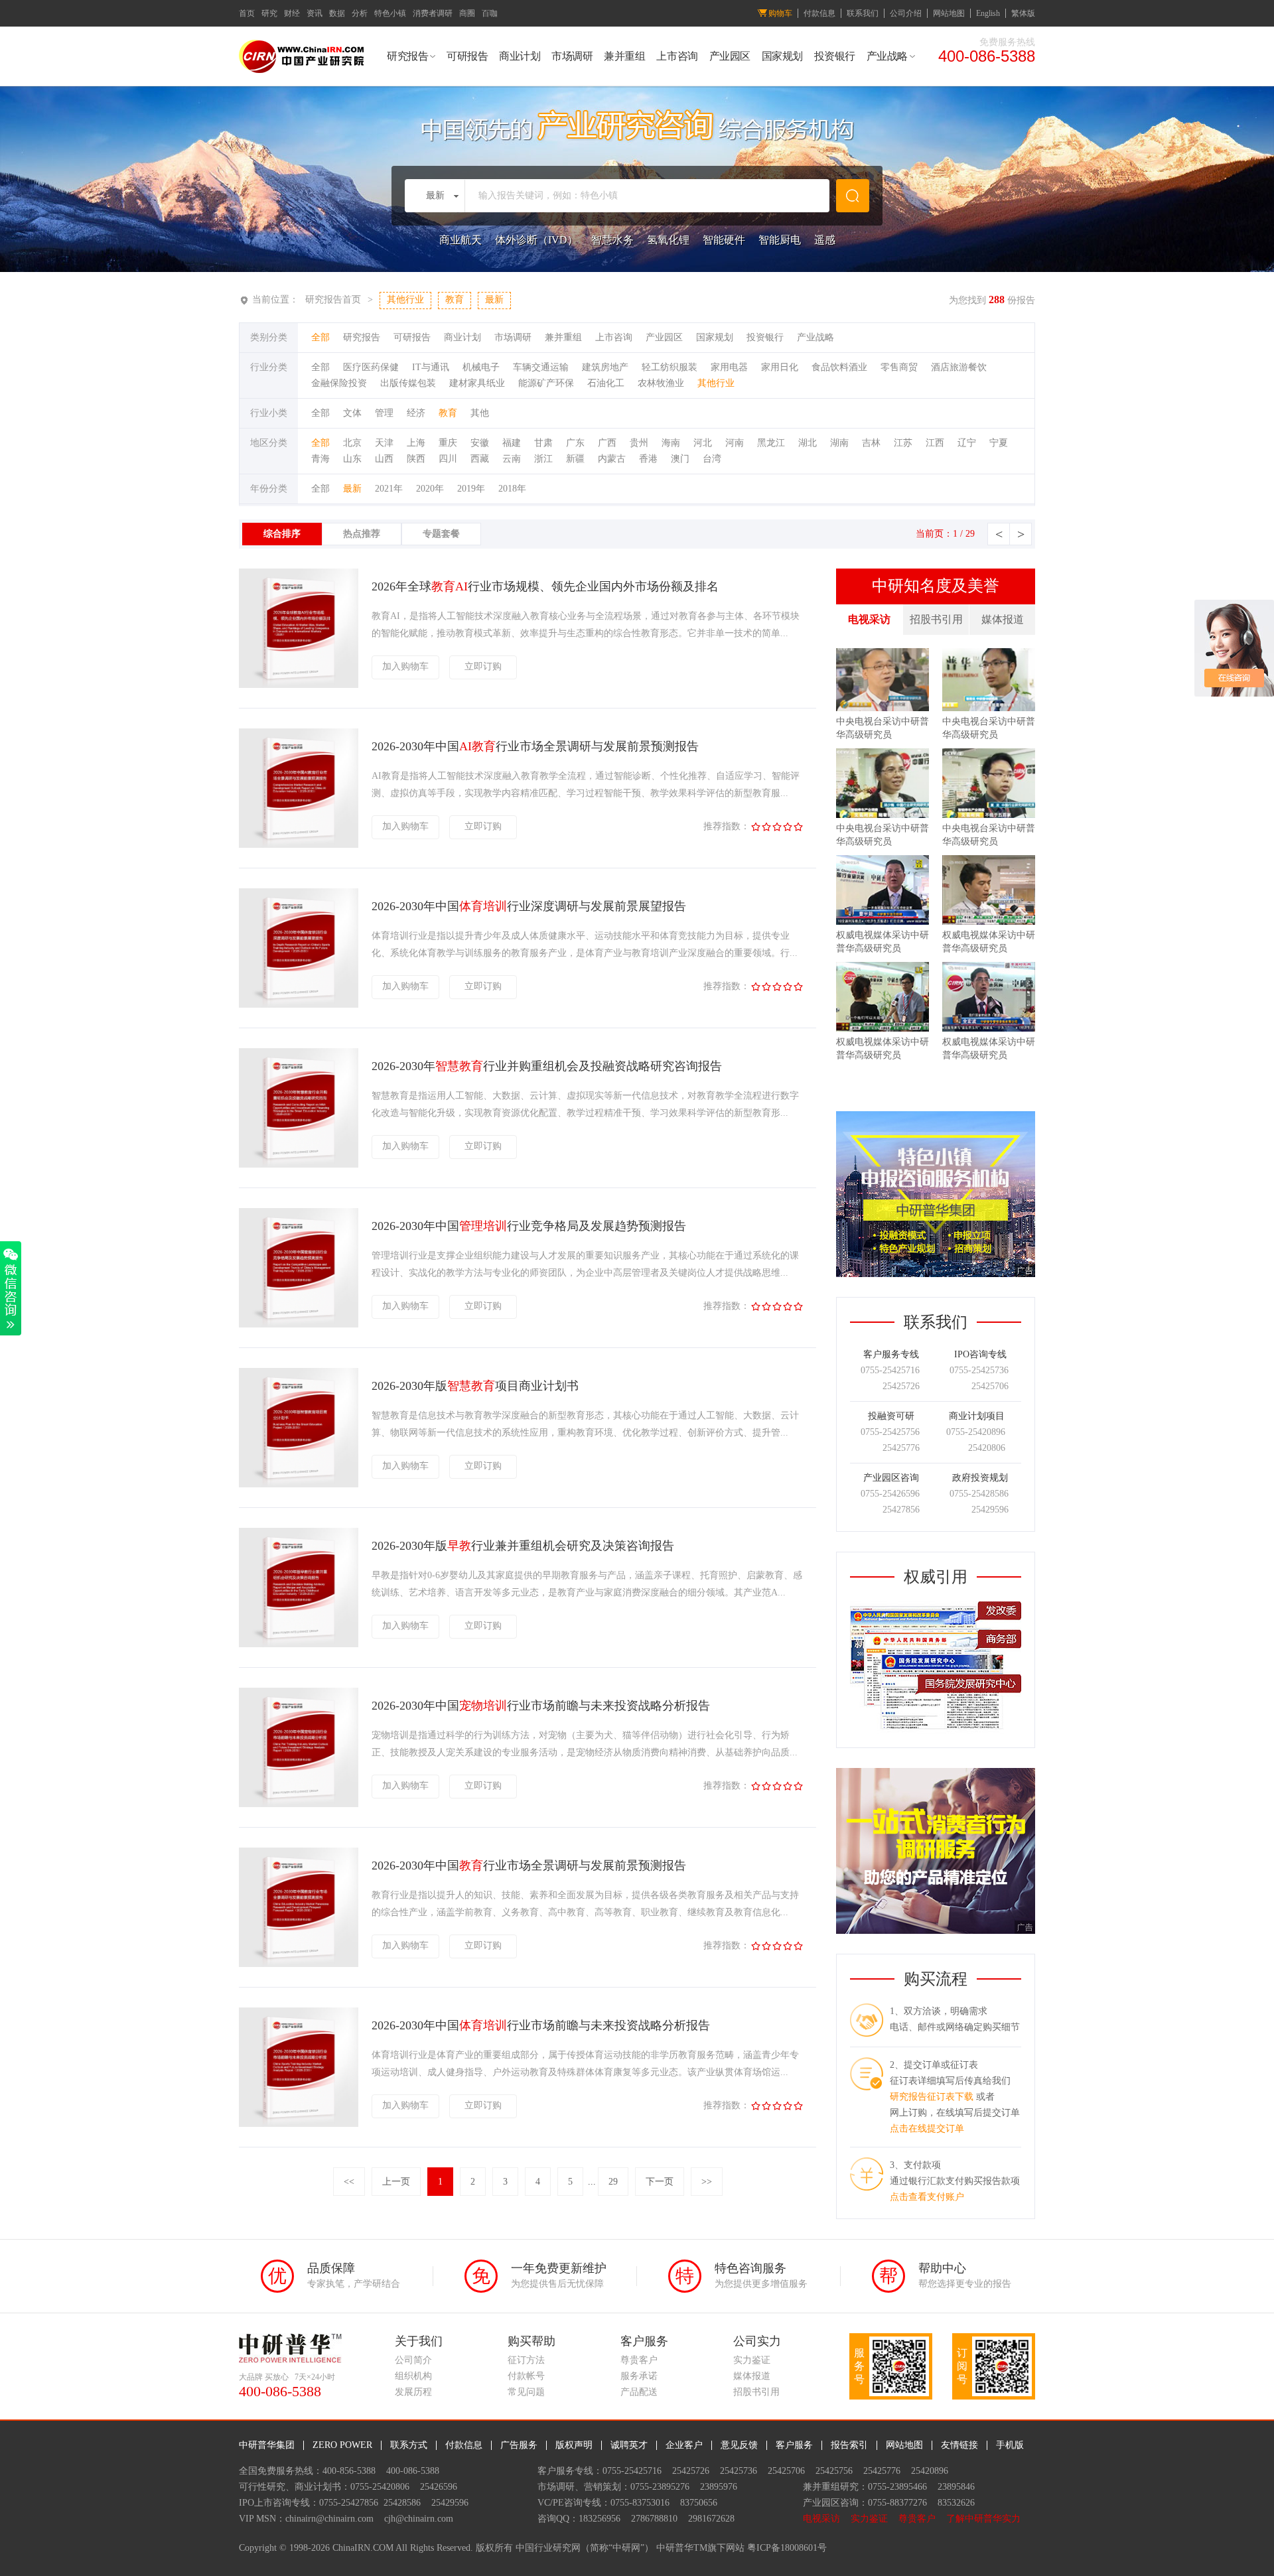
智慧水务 (612, 240)
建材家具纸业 (477, 383)
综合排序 (282, 534)
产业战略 (887, 56)
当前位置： (275, 300)
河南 (735, 443)
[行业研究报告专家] (936, 1731)
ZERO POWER (342, 2445)
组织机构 (413, 2376)
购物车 (780, 13)
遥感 (825, 240)
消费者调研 (433, 13)
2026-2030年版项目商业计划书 (475, 1386)
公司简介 (413, 2360)
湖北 (808, 443)
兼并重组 (624, 56)
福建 (512, 443)
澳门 (680, 459)
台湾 (712, 459)
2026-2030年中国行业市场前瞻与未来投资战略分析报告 (541, 1706)
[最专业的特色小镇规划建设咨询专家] (936, 1118)
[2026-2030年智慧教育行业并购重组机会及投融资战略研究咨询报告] (299, 1165)
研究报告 (407, 56)
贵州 (639, 443)
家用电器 (729, 367)
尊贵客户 (639, 2360)
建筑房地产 (605, 367)
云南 (512, 459)
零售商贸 (899, 367)
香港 (648, 459)
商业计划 (520, 56)
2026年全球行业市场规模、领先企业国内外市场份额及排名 (545, 586)
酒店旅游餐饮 (959, 367)
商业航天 (460, 240)
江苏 (903, 443)
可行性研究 (262, 2487)
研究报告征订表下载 (932, 2097)
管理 (384, 413)
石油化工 (606, 383)
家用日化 (780, 367)
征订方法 (526, 2360)
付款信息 (819, 13)
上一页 (396, 2182)
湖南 (839, 443)
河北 (703, 443)
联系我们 (863, 13)
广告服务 (519, 2445)
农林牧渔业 (661, 383)
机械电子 (481, 367)
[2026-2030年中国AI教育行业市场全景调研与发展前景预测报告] (299, 845)
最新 (352, 489)
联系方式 (409, 2445)
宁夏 (999, 443)
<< (349, 2182)
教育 (448, 413)
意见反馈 (739, 2445)
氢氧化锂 (668, 240)
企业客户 (684, 2445)
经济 (416, 413)
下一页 (660, 2182)
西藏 (480, 459)
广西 (607, 443)
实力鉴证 (752, 2360)
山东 (352, 459)
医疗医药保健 (371, 367)
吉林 (871, 443)
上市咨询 (677, 56)
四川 (448, 459)
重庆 (448, 443)
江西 (935, 443)
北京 (352, 443)
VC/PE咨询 (560, 2503)
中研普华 (675, 2548)
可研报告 (467, 56)
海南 (671, 443)
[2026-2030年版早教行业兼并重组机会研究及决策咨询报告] (299, 1644)
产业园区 (730, 56)
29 (613, 2182)
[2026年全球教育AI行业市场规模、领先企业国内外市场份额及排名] (299, 685)
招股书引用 (936, 619)
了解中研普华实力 (983, 2519)
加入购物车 (405, 666)
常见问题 (526, 2392)
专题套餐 (441, 534)
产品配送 (639, 2392)
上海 (416, 443)
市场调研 (572, 56)
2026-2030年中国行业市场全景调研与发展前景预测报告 (535, 746)
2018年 (512, 489)
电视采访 (869, 619)
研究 (269, 13)
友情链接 (959, 2445)
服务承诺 (639, 2376)
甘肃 (543, 443)
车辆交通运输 (541, 367)
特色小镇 (390, 13)
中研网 (626, 2548)
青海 (320, 459)
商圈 (467, 13)
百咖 (490, 13)
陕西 (416, 459)
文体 (352, 413)
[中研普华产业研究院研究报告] (301, 70)
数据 (337, 13)
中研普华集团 (267, 2445)
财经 (292, 13)
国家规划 (782, 56)
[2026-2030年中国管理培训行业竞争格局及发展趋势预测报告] (299, 1324)
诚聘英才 (629, 2445)
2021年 (389, 489)
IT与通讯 (431, 367)
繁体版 (1023, 13)
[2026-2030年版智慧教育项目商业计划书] (299, 1484)
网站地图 (949, 13)
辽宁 (967, 443)
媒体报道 (1003, 619)
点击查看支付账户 (927, 2197)
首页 (247, 13)
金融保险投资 (339, 383)
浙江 (543, 459)
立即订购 (483, 666)
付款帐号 (526, 2376)
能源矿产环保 (546, 383)
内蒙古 (612, 459)
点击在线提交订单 (927, 2129)
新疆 (575, 459)
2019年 (471, 489)
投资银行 (835, 56)
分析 (360, 13)
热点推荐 (362, 534)
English (988, 13)
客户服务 (794, 2445)
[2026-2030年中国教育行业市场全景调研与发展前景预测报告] (299, 1964)
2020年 (430, 489)
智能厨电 (780, 240)
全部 (320, 337)
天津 (384, 443)
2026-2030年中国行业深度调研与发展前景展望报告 (529, 906)
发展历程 (413, 2392)
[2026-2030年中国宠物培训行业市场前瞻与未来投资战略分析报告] (299, 1804)
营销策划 (602, 2487)
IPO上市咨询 (265, 2503)
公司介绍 (906, 13)
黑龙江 (771, 443)
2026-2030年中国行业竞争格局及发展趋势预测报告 (529, 1226)
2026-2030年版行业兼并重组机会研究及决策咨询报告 (523, 1546)
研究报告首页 (333, 300)
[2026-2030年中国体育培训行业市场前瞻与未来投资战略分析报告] (299, 2124)
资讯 (315, 13)
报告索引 (849, 2445)
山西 (384, 459)
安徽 (480, 443)
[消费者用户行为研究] (936, 1775)
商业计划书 (318, 2487)
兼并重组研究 (831, 2487)
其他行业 (716, 383)
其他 (480, 413)
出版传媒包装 (408, 383)
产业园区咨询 (831, 2503)
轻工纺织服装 (670, 367)
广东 (575, 443)
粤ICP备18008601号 (787, 2548)
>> (707, 2182)
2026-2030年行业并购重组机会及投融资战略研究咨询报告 (547, 1066)
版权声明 (574, 2445)
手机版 (1010, 2445)
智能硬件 (724, 240)
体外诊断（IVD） (536, 240)
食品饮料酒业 (839, 367)
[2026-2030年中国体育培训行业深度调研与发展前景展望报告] (299, 1005)
